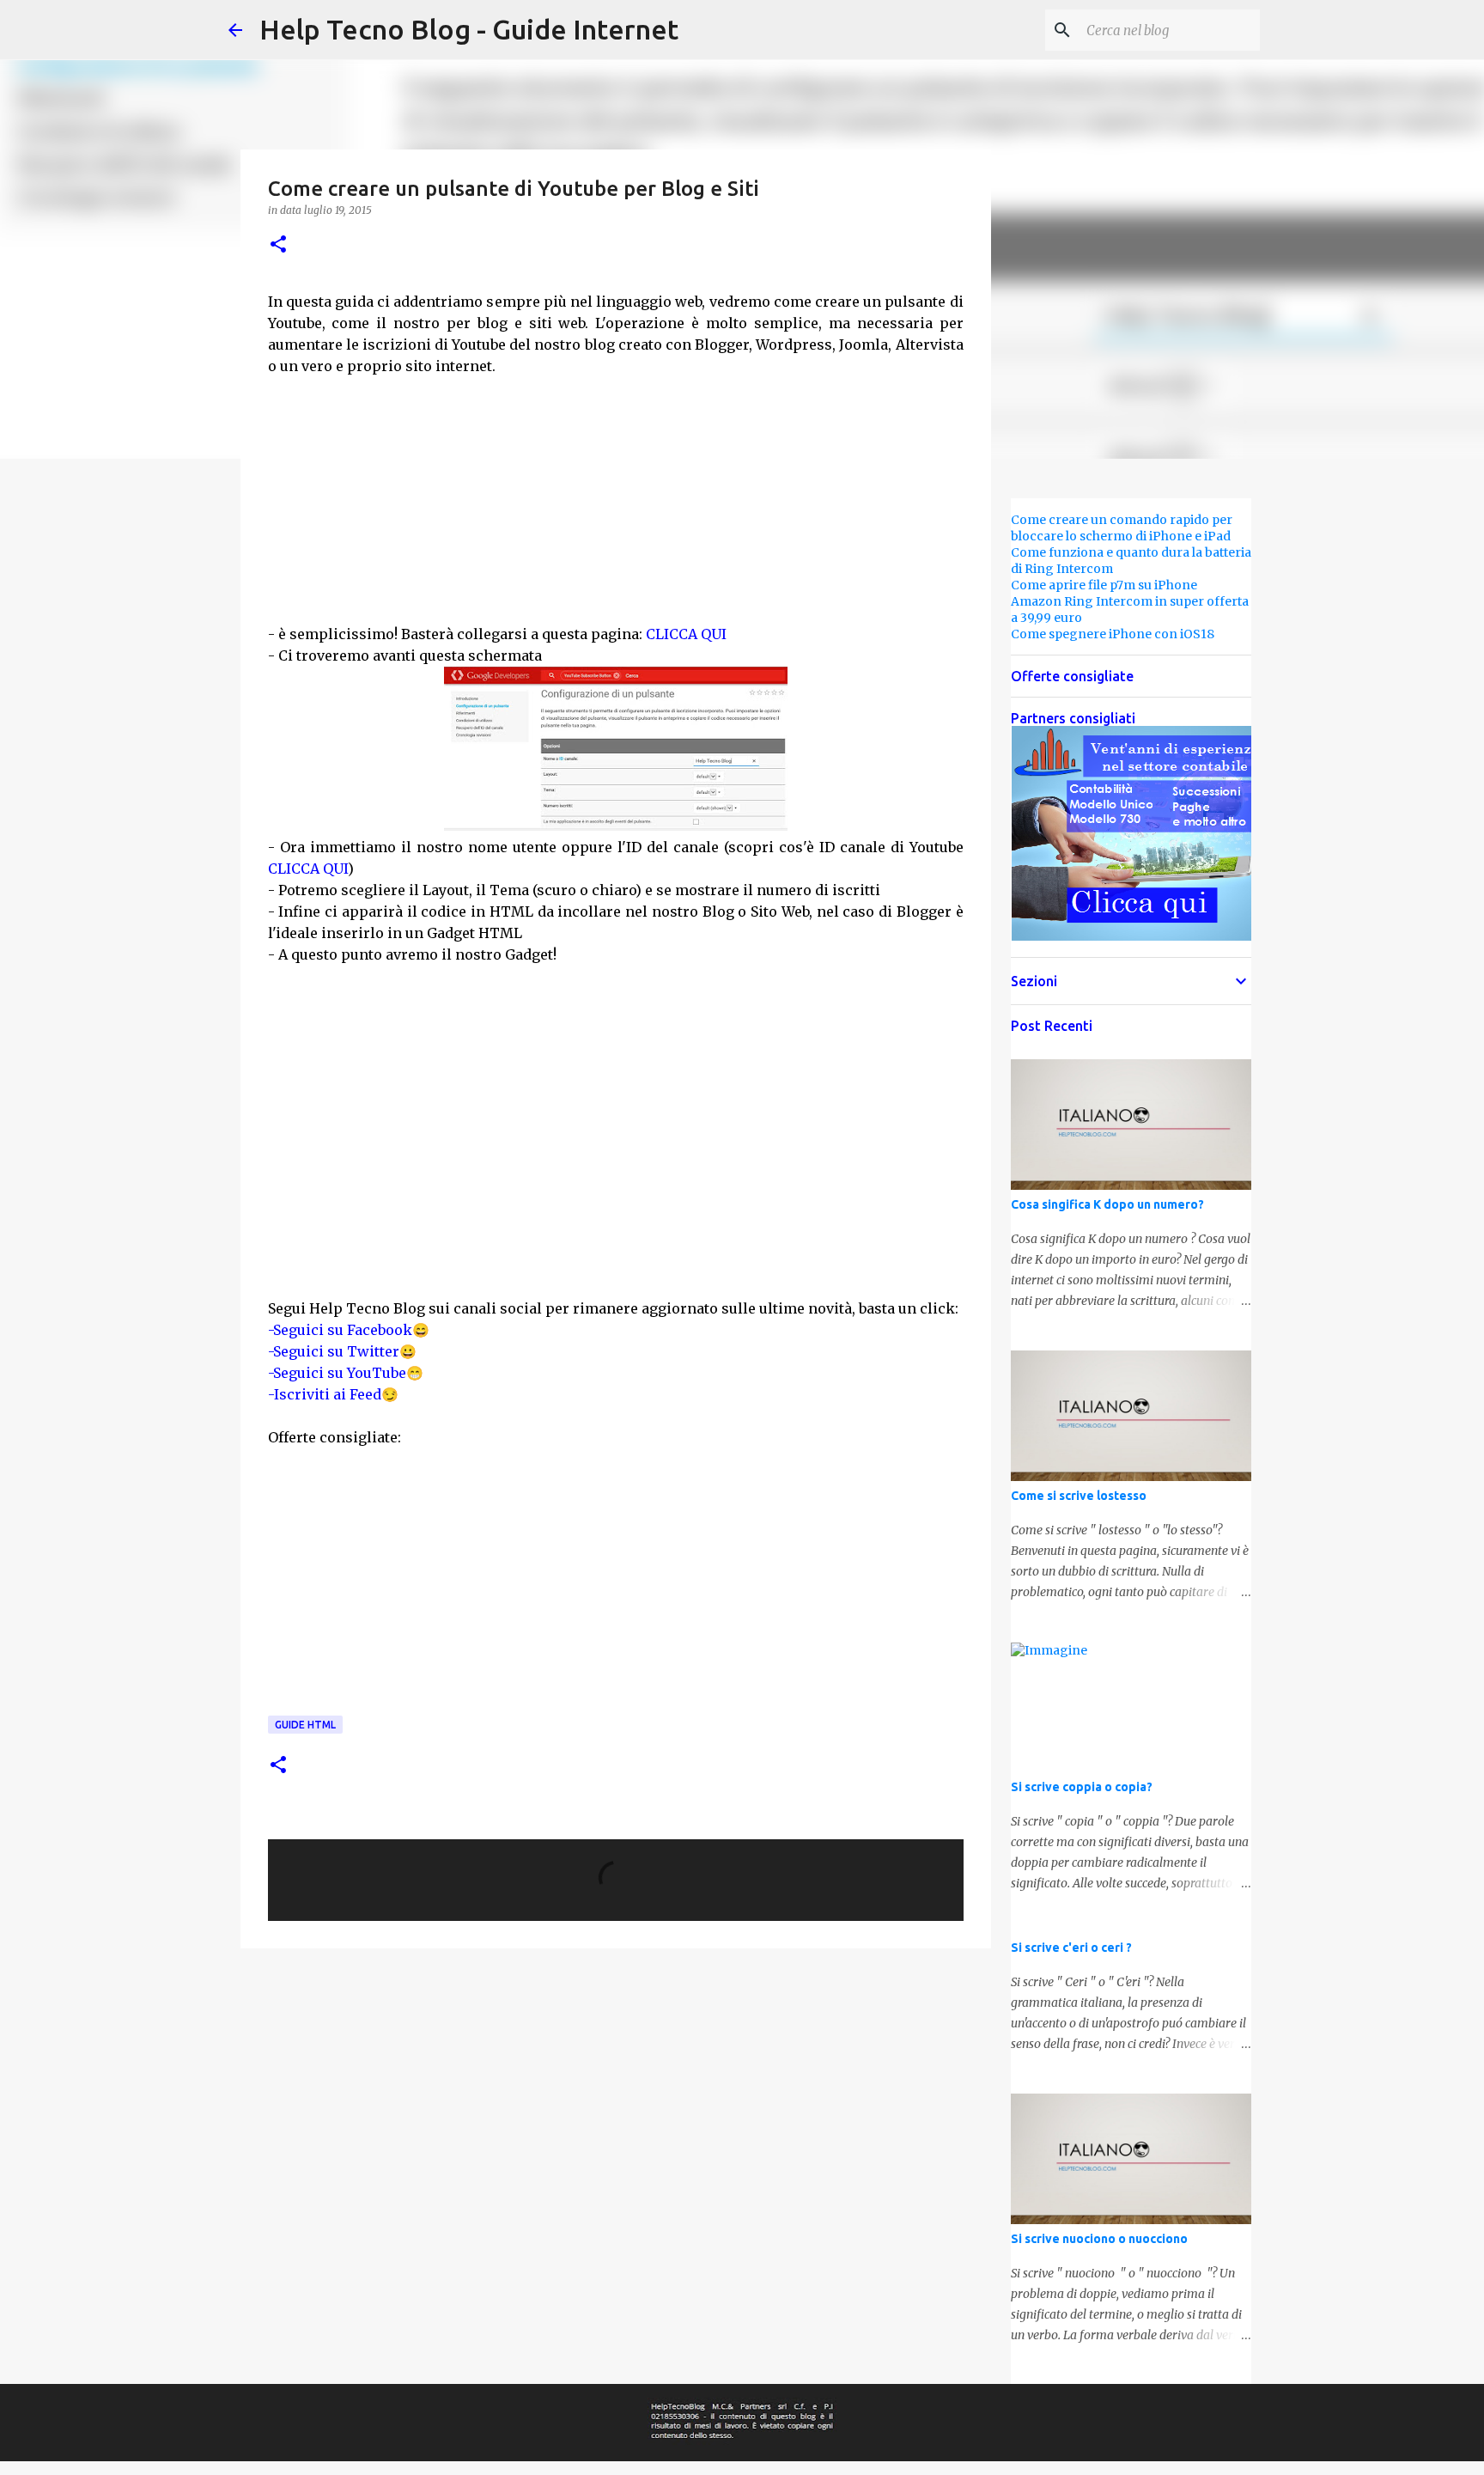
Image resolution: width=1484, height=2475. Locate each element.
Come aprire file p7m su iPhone (1104, 585)
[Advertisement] (616, 497)
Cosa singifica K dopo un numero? (1107, 1204)
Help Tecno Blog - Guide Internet (469, 29)
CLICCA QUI (686, 634)
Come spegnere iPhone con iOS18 (1113, 634)
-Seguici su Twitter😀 (342, 1351)
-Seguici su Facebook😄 (349, 1330)
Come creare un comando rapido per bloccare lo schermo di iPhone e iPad (1122, 528)
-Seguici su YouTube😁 (346, 1373)
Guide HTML (305, 1725)
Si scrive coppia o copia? (1082, 1787)
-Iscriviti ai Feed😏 (333, 1394)
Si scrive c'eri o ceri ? (1071, 1948)
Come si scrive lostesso (1079, 1496)
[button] (278, 245)
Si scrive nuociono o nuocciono (1099, 2239)
